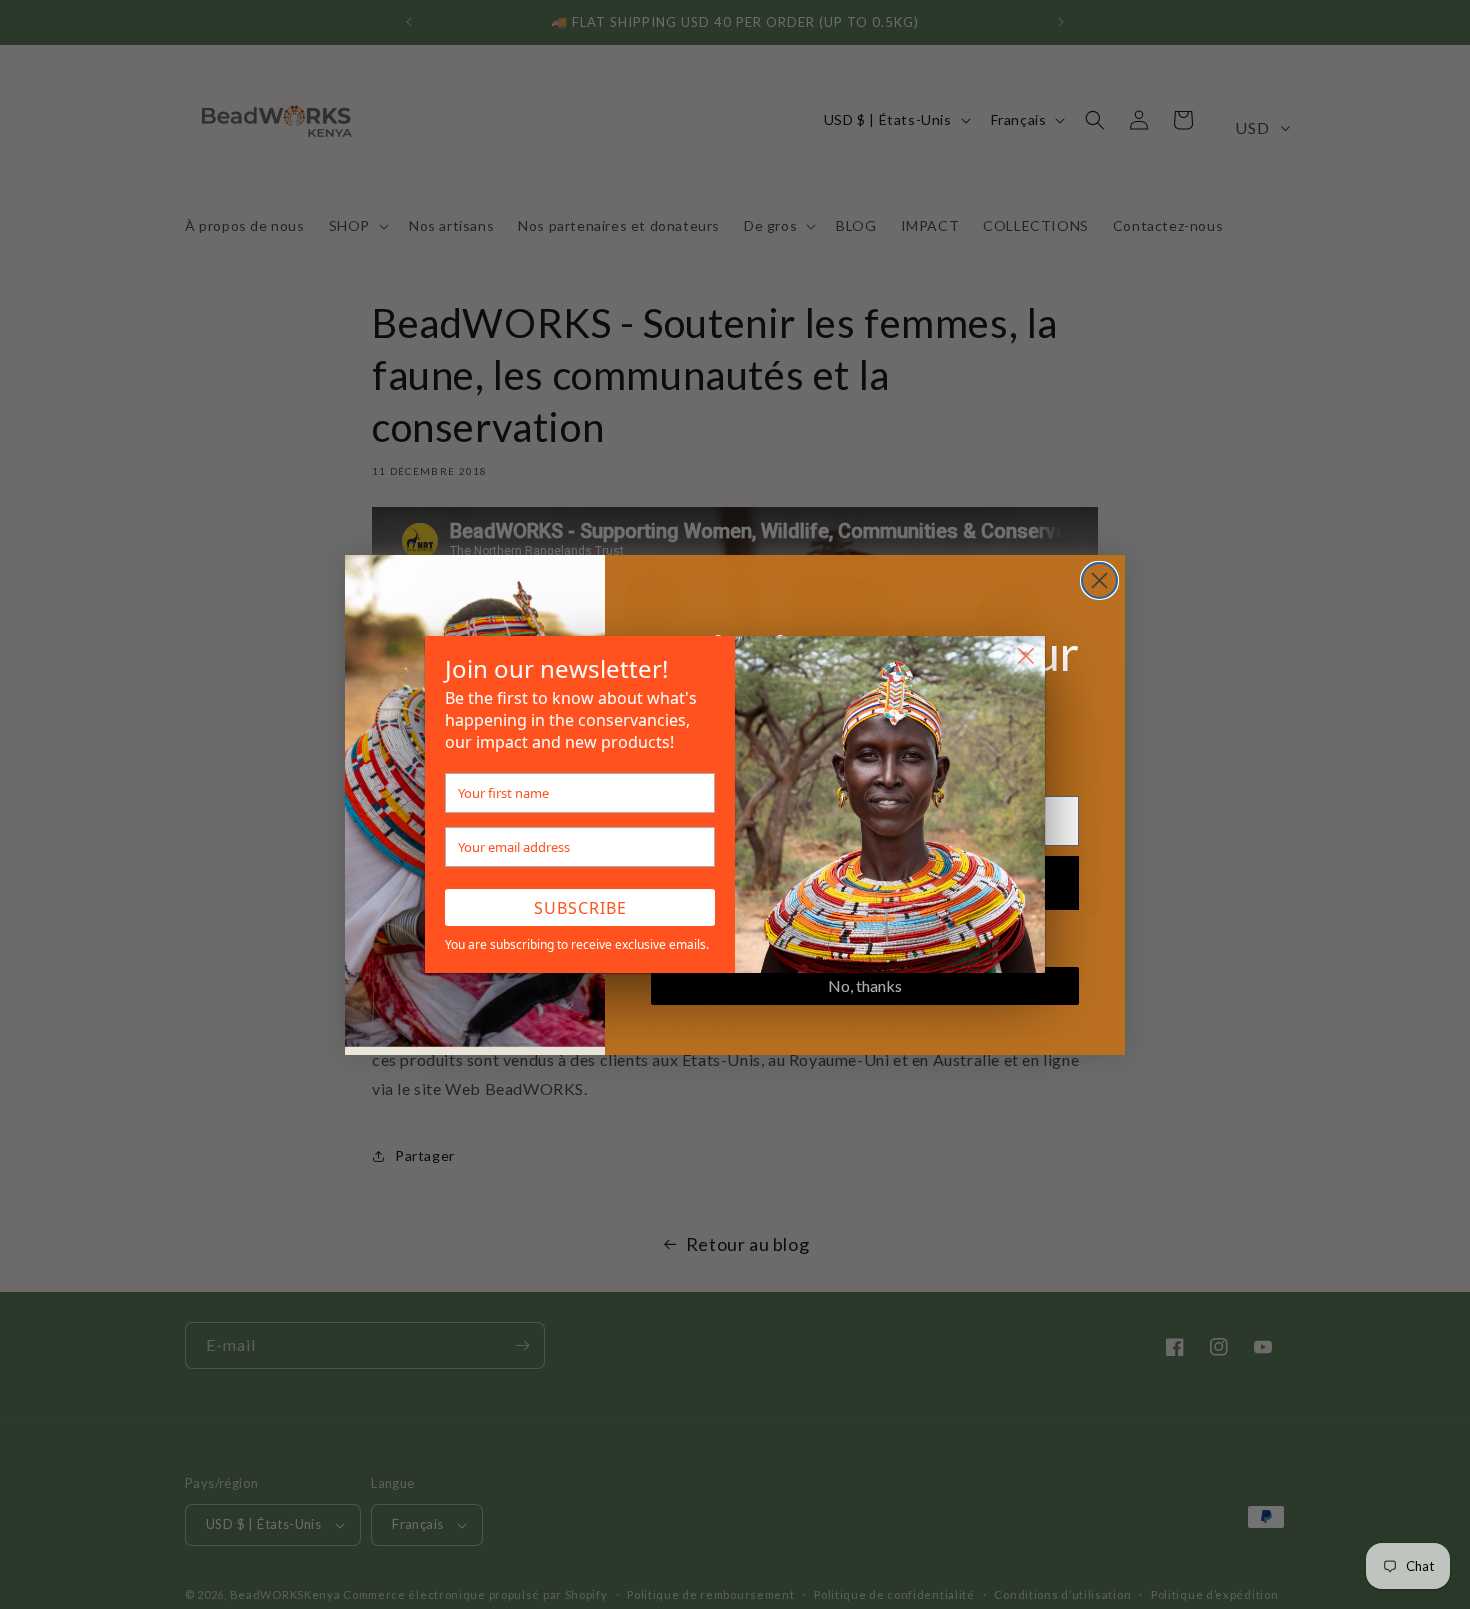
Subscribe (580, 908)
